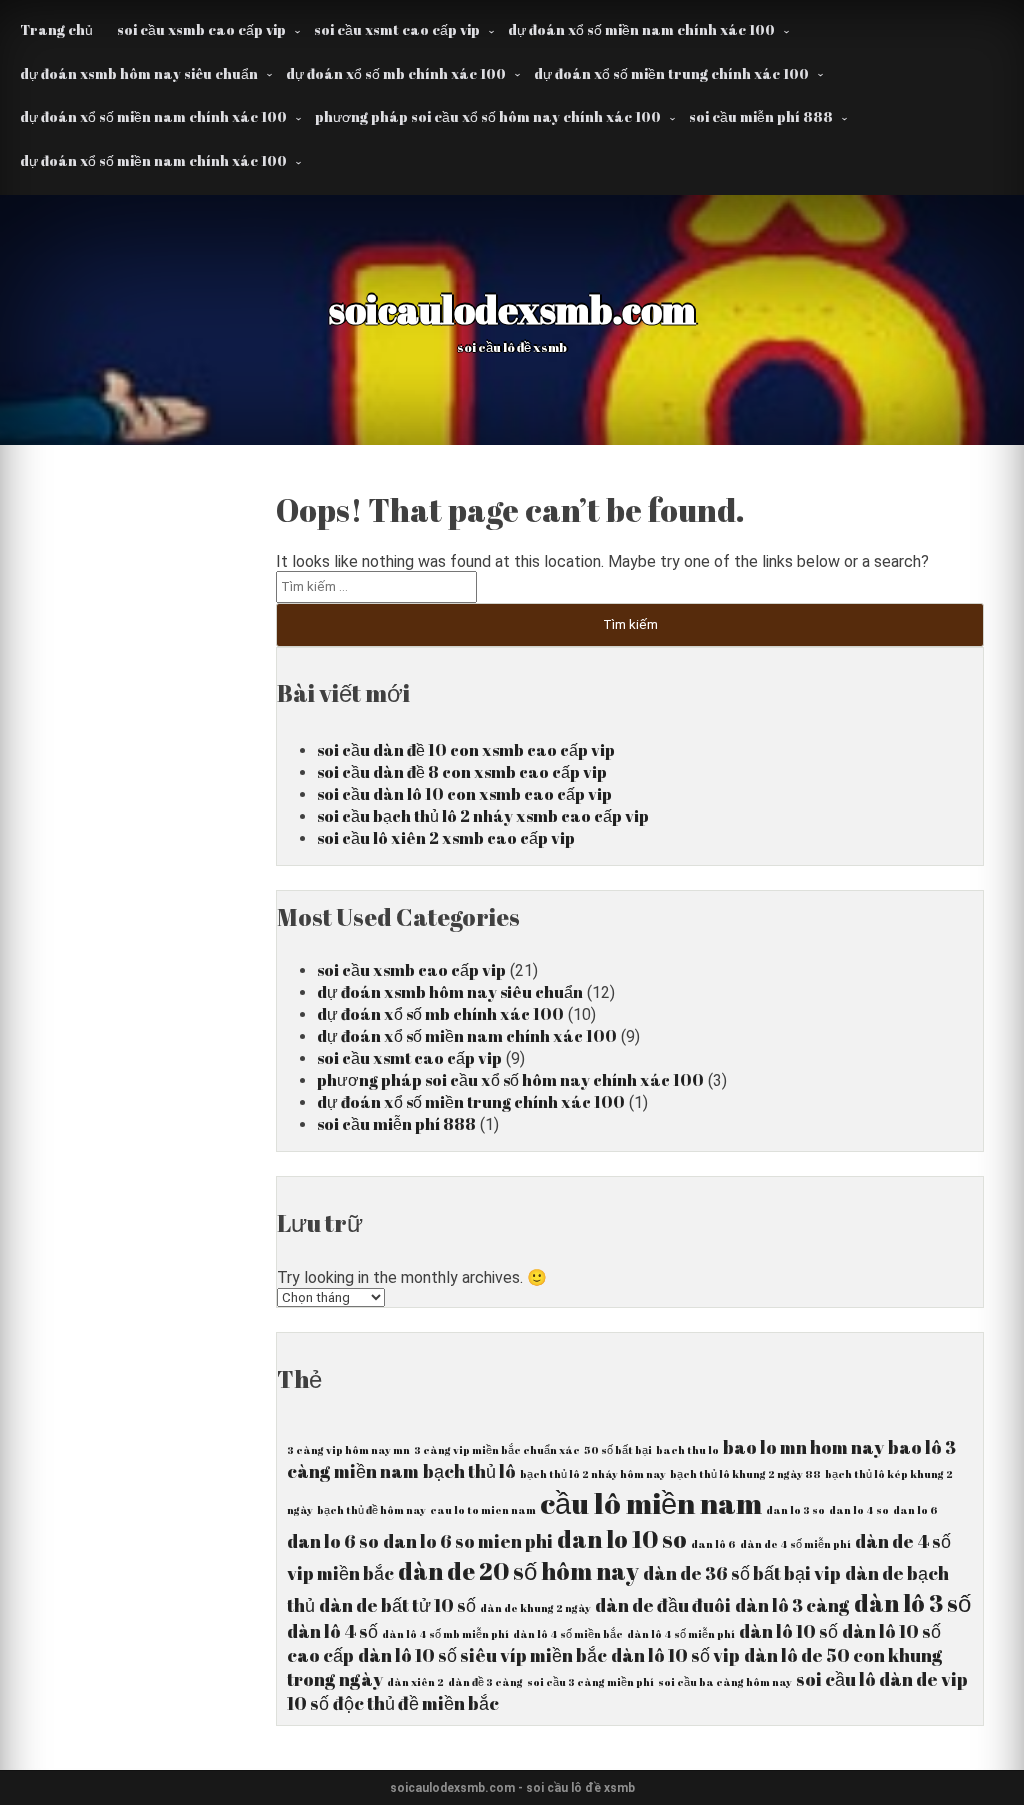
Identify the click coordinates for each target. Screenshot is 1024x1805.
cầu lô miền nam (651, 1503)
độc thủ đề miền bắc (416, 1703)
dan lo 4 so (859, 1510)
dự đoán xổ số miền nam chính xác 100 (641, 29)
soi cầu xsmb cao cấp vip (201, 29)
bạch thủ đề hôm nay (371, 1510)
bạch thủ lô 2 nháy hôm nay (593, 1474)
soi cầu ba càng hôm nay (725, 1682)
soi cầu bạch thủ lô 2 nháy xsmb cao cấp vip (483, 816)
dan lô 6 (713, 1544)
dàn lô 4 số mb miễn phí (445, 1634)
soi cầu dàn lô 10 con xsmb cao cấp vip (464, 794)
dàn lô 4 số (332, 1631)
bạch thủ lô (469, 1471)
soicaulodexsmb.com (512, 309)
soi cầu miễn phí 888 (761, 116)
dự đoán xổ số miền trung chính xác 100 (671, 73)
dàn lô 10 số (788, 1631)
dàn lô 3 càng (792, 1605)
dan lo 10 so (622, 1539)
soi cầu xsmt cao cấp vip (397, 29)
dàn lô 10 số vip (675, 1655)
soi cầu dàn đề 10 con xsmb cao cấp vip (466, 750)
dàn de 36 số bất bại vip (742, 1573)
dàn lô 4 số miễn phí (681, 1634)
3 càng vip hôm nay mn (348, 1450)
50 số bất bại (618, 1450)
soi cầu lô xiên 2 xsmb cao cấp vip (446, 838)
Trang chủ (56, 29)
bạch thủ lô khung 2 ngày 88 (745, 1474)
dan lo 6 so (333, 1541)
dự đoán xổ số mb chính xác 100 (396, 73)
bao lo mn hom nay (803, 1447)
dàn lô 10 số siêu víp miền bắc (482, 1655)
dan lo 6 (915, 1510)
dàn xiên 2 (415, 1682)
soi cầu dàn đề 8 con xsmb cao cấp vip (462, 772)
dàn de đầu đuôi (663, 1605)
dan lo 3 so (795, 1510)
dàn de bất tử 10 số (397, 1605)
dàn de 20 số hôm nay (518, 1571)
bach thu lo (687, 1450)
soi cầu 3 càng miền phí (590, 1682)
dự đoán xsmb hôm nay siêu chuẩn (139, 73)
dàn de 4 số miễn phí (795, 1544)
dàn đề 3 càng (485, 1682)
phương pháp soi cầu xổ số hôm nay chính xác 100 (488, 116)
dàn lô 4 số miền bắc (568, 1634)
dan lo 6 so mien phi (468, 1541)
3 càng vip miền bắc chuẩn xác (497, 1450)
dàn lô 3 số (912, 1603)
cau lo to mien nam (483, 1510)
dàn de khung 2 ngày (535, 1608)
